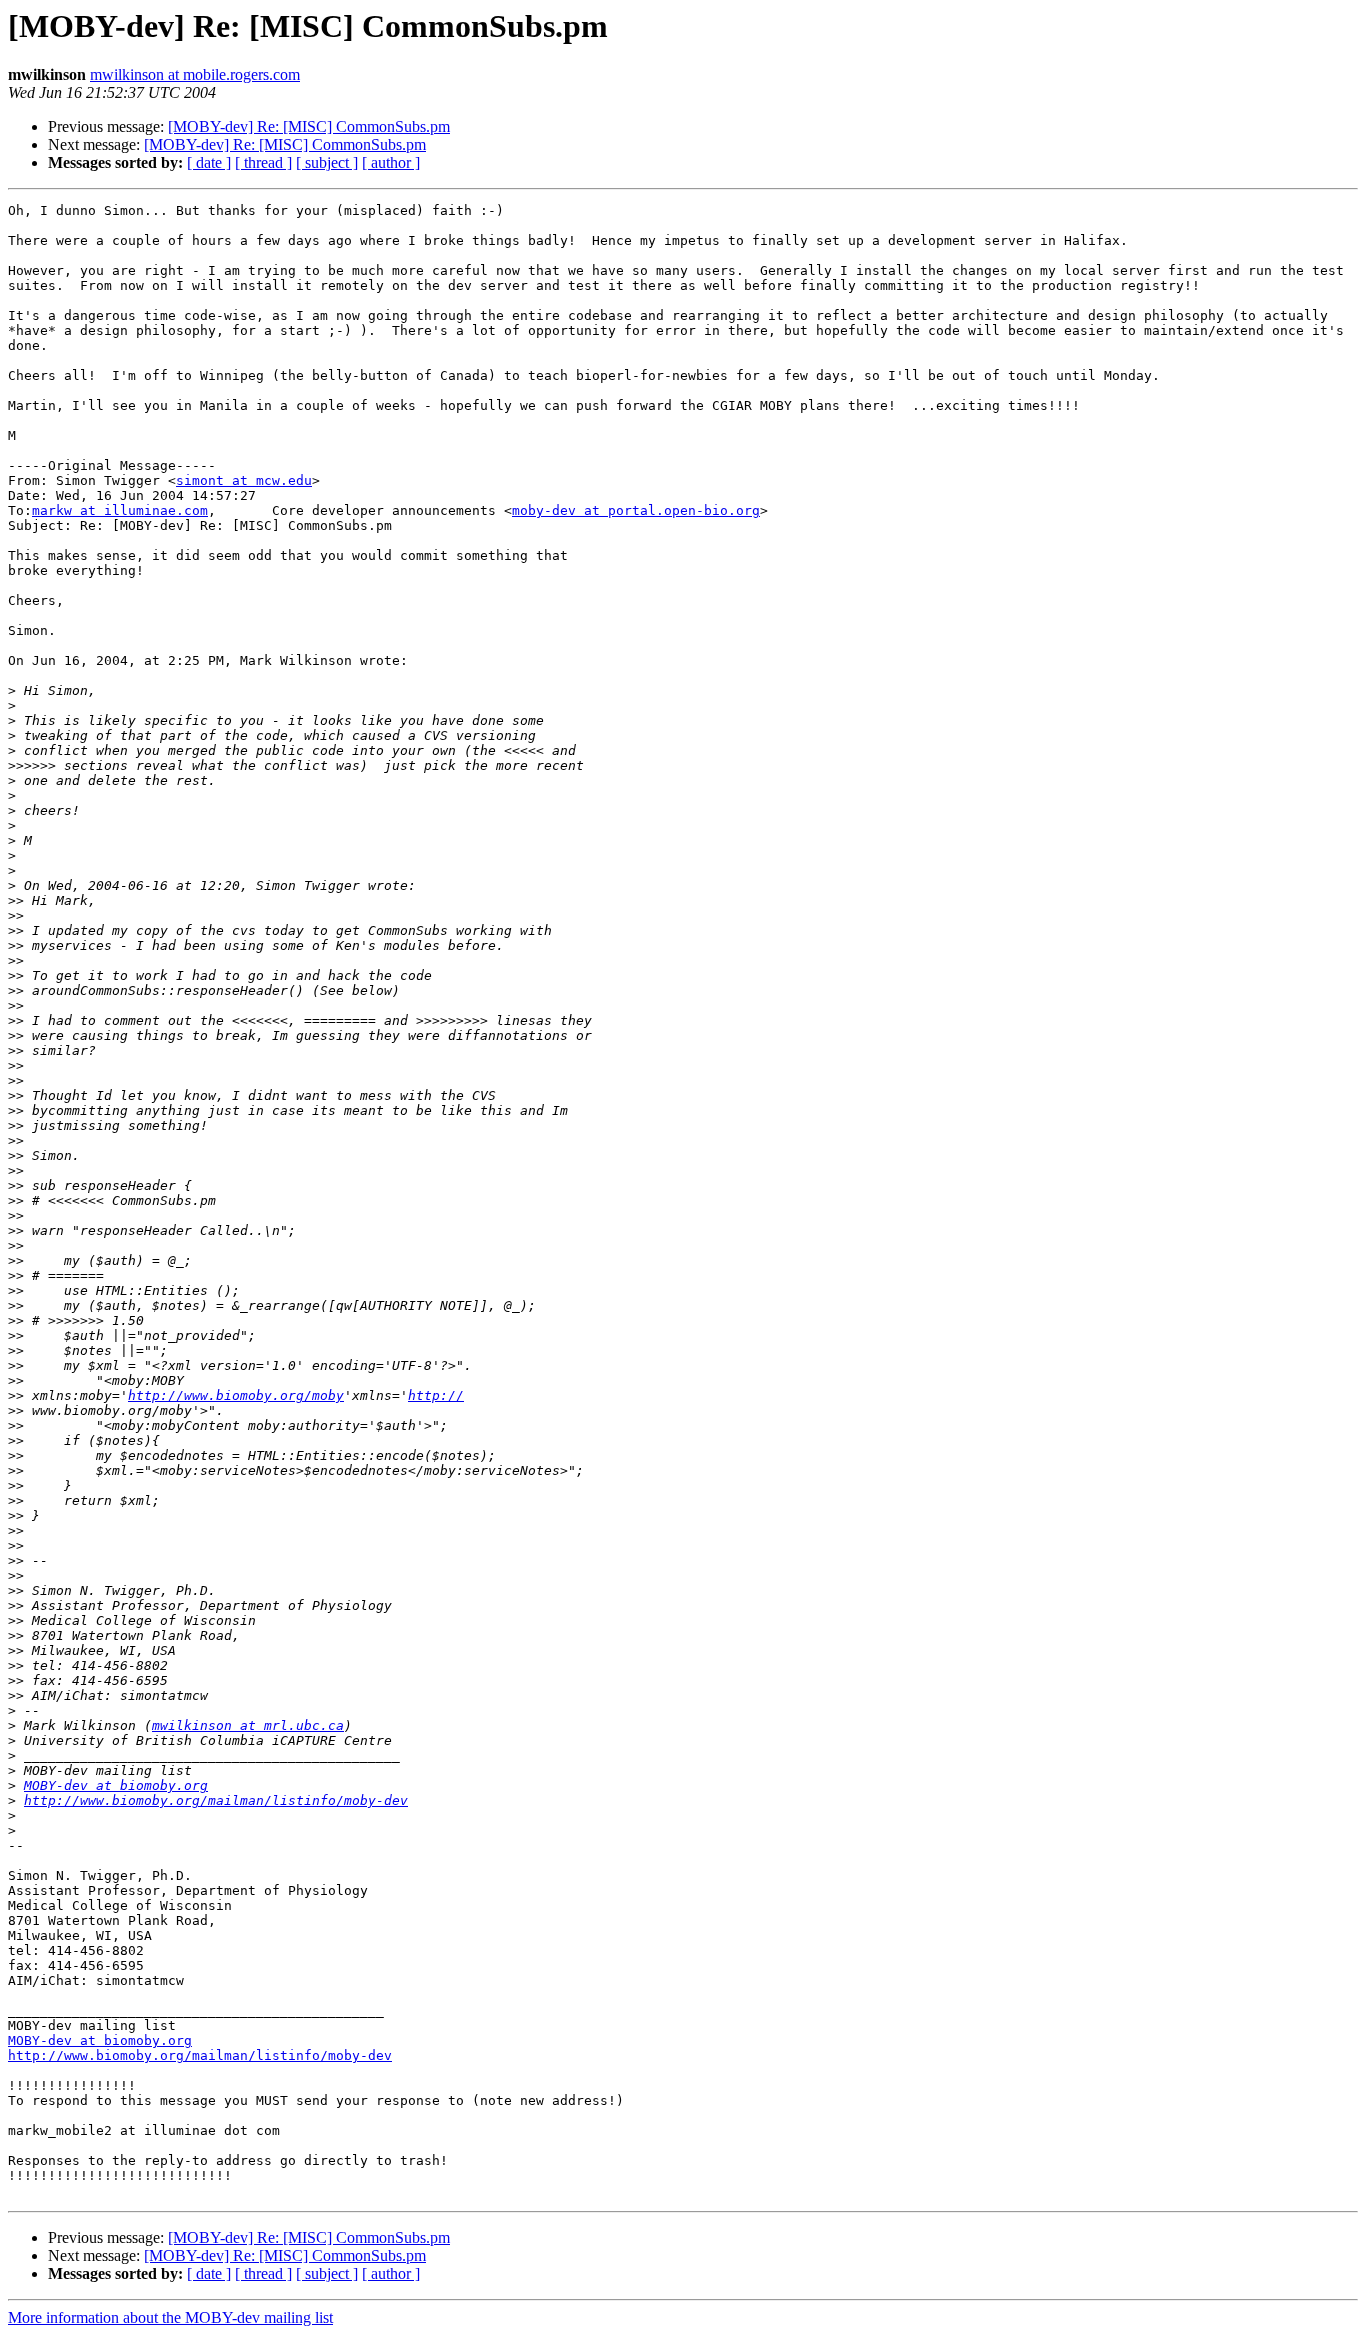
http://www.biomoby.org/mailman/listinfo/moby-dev (216, 1800)
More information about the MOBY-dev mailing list (170, 2317)
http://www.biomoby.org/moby (236, 1395)
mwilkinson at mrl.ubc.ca (248, 1725)
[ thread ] (263, 162)
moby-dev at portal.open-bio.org (636, 510)
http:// (436, 1395)
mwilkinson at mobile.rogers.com (195, 74)
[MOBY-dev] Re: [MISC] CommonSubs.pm (309, 126)
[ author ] (391, 162)
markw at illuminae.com (120, 510)
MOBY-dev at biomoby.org (116, 1785)
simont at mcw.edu (244, 480)
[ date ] (209, 162)
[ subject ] (327, 162)
